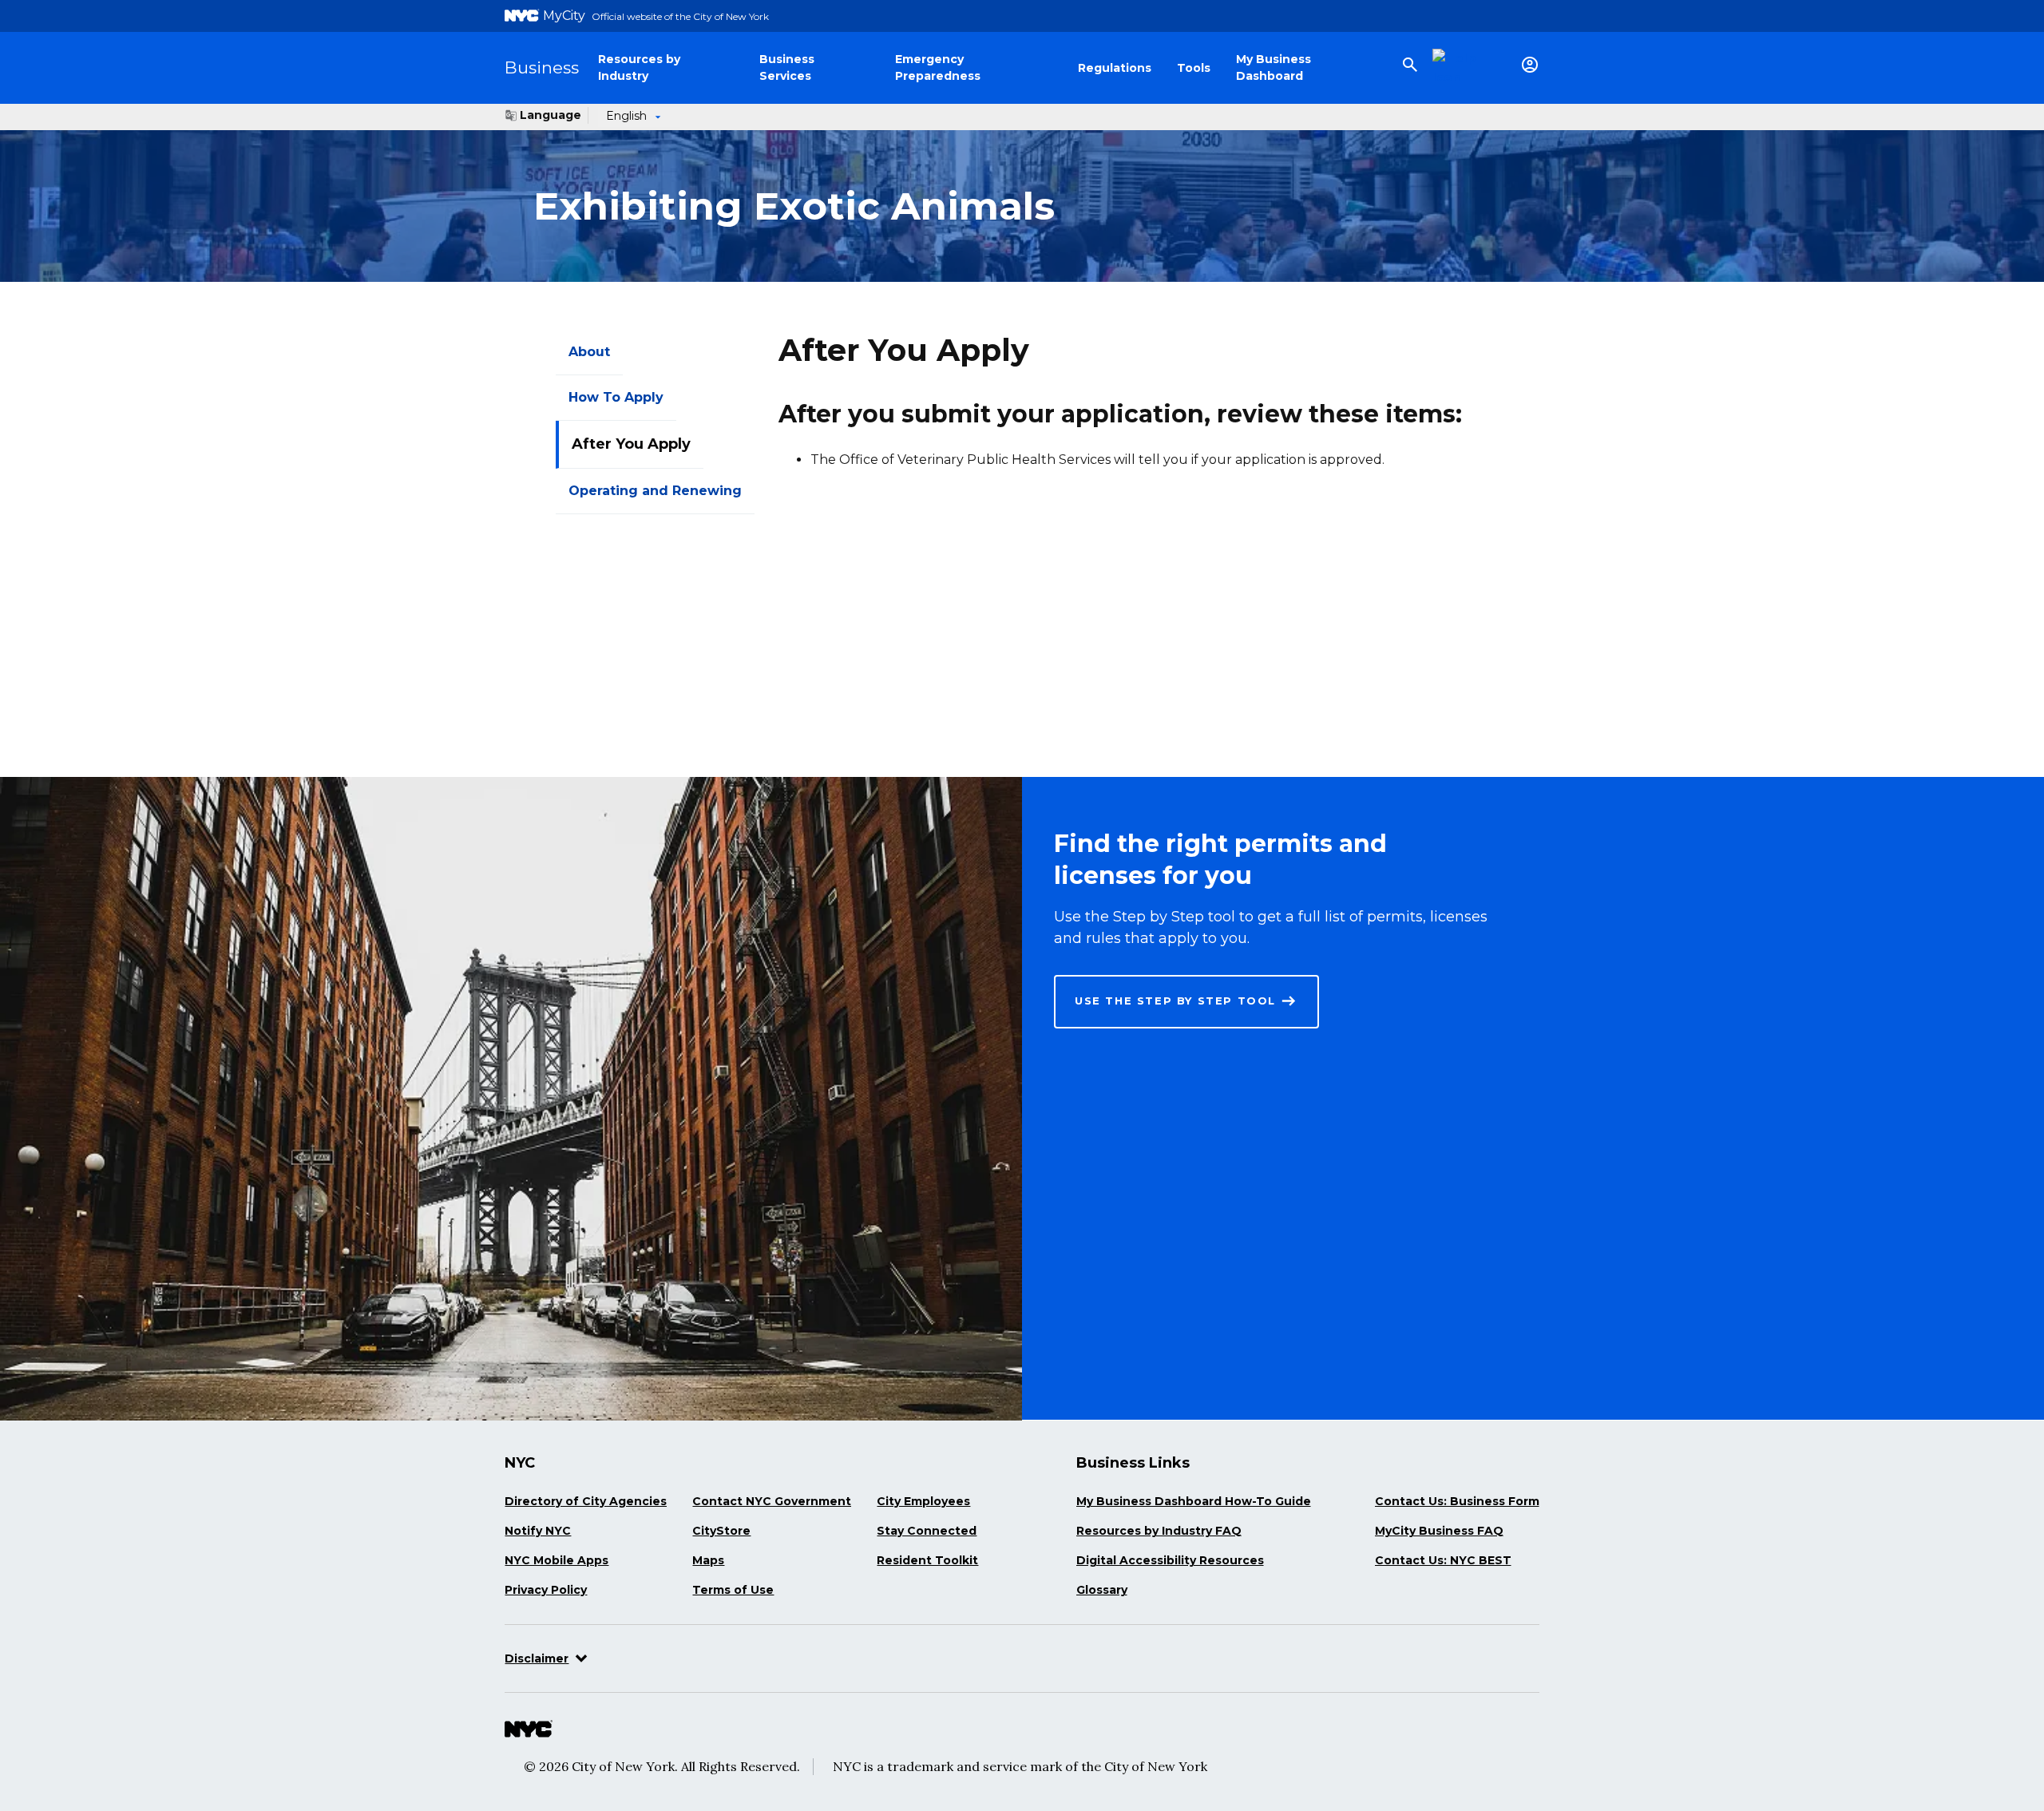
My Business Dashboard (1274, 67)
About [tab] (589, 352)
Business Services (787, 67)
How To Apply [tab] (616, 397)
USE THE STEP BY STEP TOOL (1175, 1001)
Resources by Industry (639, 67)
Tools (1194, 68)
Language (551, 115)
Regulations (1115, 68)
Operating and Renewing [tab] (655, 491)
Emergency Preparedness (938, 67)
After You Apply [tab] (631, 444)
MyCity (564, 16)
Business (542, 67)
